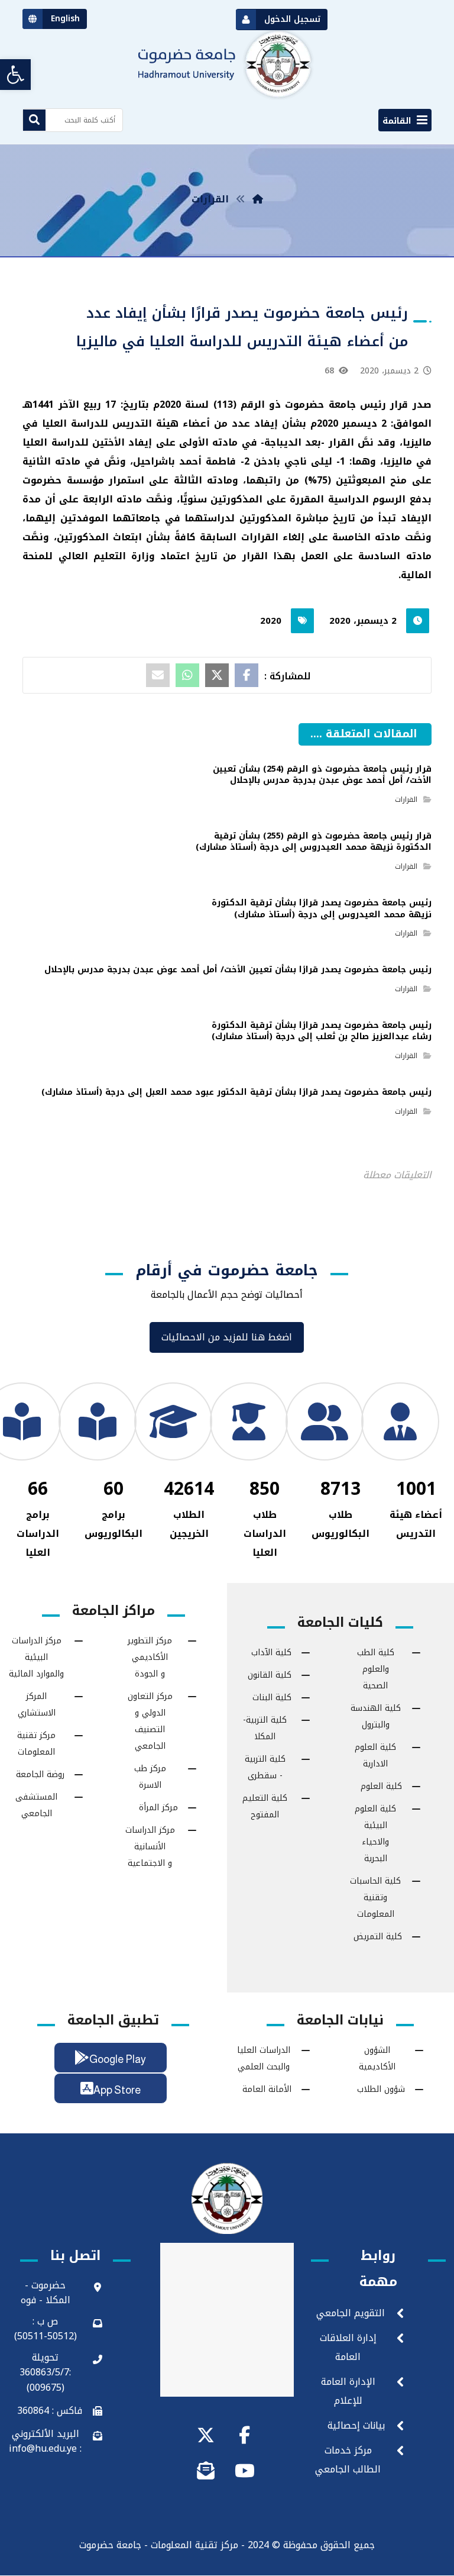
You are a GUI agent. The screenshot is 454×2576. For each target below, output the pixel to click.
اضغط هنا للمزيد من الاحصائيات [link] (227, 1337)
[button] (405, 120)
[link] (15, 75)
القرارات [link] (406, 799)
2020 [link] (271, 621)
